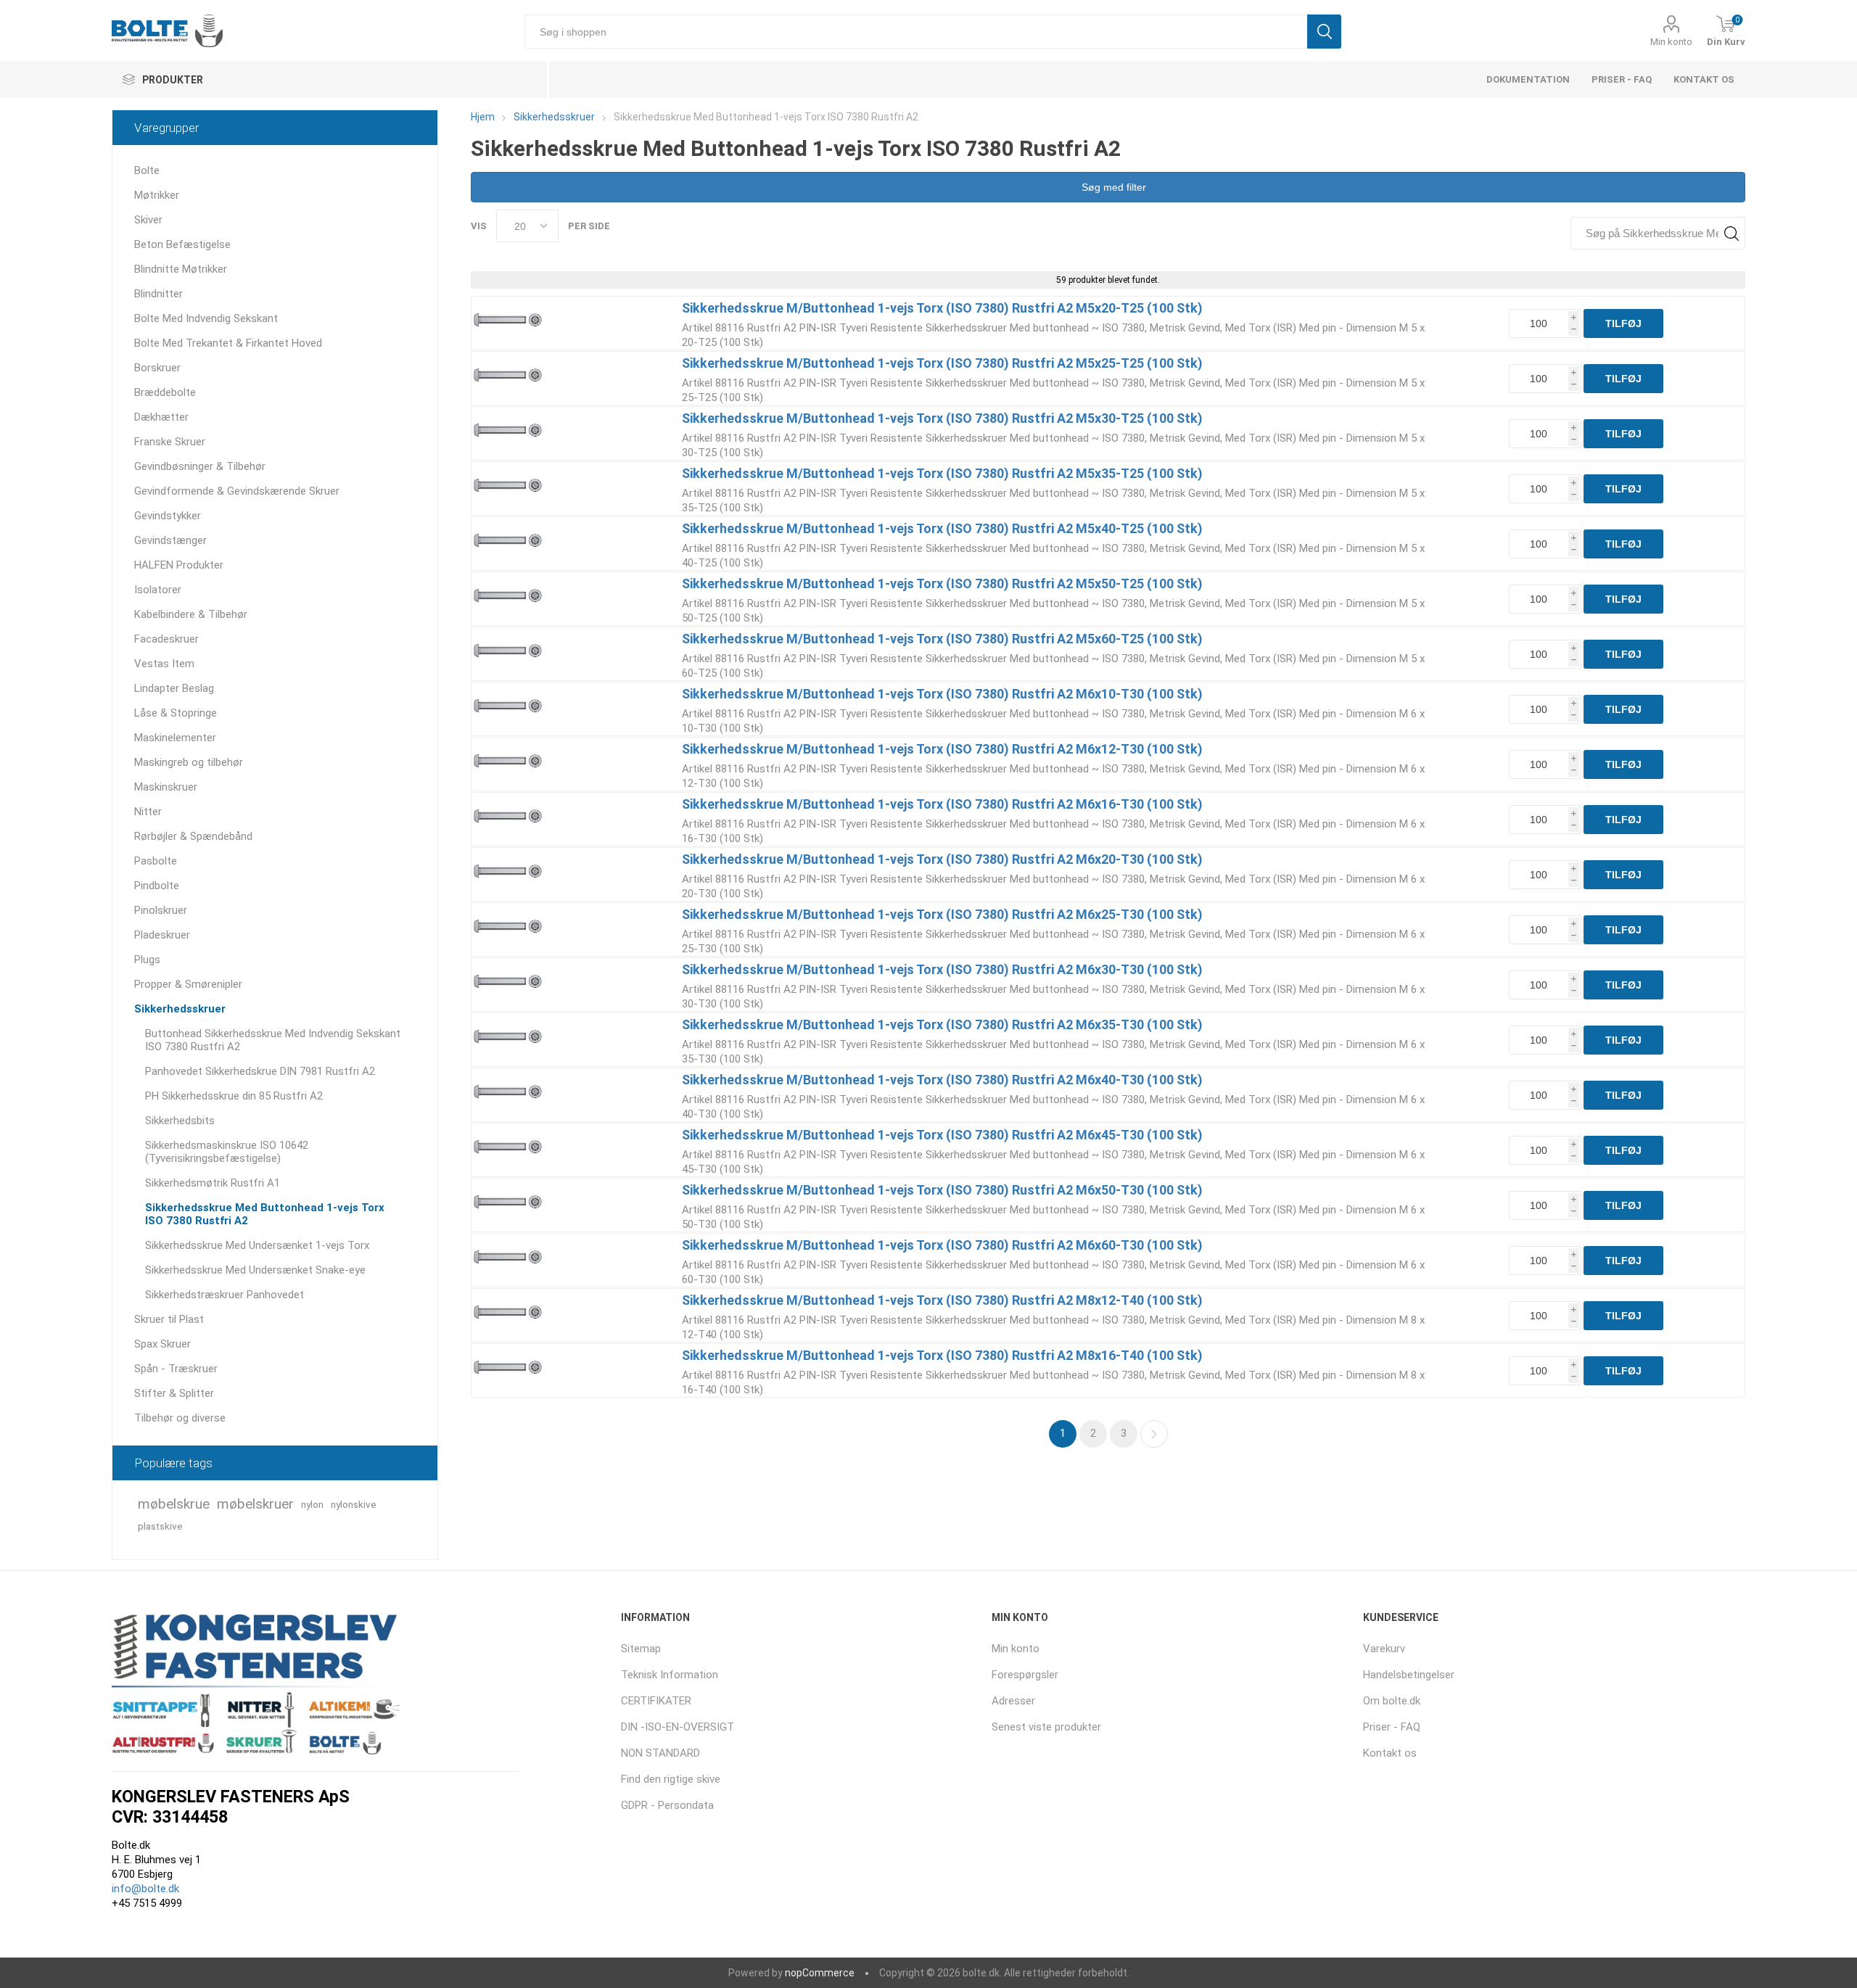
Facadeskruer (166, 639)
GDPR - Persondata (667, 1805)
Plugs (147, 960)
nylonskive (354, 1504)
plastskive (160, 1526)
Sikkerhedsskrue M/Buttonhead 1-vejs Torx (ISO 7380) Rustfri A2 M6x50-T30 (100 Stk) (942, 1190)
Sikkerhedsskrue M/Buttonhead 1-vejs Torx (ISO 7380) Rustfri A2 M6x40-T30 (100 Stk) (942, 1080)
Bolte (147, 170)
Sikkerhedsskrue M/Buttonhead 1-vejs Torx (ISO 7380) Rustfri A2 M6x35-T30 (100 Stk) (942, 1024)
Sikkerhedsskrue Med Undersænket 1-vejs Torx (257, 1245)
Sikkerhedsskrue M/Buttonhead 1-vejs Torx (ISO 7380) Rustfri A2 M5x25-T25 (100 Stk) (942, 363)
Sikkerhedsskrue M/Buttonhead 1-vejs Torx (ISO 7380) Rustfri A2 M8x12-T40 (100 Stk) (942, 1300)
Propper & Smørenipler (188, 984)
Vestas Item (164, 664)
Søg (1324, 32)
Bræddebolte (165, 392)
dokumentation (1528, 79)
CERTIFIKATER (656, 1701)
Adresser (1013, 1701)
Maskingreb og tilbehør (189, 762)
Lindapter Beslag (174, 688)
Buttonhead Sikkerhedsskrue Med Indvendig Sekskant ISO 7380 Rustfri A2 (273, 1040)
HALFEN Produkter (179, 565)
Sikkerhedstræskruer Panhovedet (225, 1295)
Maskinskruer (166, 787)
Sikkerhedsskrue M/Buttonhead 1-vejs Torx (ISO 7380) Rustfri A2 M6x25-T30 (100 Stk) (942, 914)
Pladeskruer (162, 935)
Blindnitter (158, 294)
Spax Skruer (162, 1344)
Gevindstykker (168, 516)
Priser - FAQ (1622, 79)
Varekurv (1384, 1649)
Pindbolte (157, 886)
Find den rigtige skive (671, 1779)
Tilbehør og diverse (180, 1418)
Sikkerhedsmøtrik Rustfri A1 (213, 1183)
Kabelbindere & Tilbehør (191, 614)
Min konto (1671, 42)
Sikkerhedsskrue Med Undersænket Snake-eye (255, 1270)
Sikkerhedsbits (180, 1121)
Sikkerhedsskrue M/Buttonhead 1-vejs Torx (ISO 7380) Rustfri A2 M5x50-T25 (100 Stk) (942, 583)
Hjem (483, 117)
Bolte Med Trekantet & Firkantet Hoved (228, 343)
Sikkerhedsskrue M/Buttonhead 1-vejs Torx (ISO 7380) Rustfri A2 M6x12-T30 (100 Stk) (942, 749)
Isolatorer (158, 590)
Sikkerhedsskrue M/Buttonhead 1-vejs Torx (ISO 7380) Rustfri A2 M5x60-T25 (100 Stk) (942, 639)
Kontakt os (1704, 79)
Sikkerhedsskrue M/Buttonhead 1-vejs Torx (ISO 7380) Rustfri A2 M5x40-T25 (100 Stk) (942, 528)
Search (1731, 233)
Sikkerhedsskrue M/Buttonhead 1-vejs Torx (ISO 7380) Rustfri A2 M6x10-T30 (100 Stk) (942, 694)
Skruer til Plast (169, 1319)
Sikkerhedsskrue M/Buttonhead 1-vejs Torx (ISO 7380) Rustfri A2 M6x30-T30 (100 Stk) (942, 969)
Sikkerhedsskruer (180, 1009)
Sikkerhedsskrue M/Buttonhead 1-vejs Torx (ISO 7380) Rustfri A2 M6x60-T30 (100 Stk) (942, 1245)
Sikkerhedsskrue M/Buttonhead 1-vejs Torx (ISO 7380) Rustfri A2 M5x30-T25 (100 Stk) (942, 418)
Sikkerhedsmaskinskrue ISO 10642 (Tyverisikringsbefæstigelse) (227, 1152)
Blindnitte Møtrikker (181, 269)
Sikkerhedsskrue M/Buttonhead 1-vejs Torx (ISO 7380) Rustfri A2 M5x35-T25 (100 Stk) (942, 473)
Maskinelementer (175, 738)
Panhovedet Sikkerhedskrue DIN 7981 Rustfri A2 (260, 1071)
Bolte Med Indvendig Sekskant (206, 318)
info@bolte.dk (145, 1889)
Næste (1154, 1434)
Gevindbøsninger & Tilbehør (200, 466)
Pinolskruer (161, 910)
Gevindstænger (170, 540)
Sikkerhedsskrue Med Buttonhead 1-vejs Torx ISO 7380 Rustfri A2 (265, 1214)
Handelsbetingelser (1409, 1675)
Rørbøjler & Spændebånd (193, 836)
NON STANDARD (660, 1753)
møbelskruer (255, 1504)
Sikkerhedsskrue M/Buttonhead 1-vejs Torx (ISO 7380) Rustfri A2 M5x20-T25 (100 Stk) (942, 308)
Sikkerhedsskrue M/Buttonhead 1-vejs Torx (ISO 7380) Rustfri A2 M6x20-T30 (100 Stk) (942, 859)
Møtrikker (157, 195)
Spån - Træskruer (176, 1369)
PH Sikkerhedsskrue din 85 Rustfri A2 (234, 1096)
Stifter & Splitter (174, 1393)
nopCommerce (820, 1973)
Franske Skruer (170, 442)
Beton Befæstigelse (182, 244)
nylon (312, 1504)
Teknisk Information (670, 1675)
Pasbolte (156, 861)
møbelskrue (174, 1504)
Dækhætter (161, 417)
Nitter (148, 812)
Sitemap (641, 1649)
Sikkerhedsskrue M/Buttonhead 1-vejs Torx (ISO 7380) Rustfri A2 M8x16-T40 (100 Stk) (942, 1355)
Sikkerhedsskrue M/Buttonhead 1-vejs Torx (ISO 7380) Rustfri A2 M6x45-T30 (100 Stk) (942, 1135)
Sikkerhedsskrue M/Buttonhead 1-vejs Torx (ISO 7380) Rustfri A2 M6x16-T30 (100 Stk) (942, 804)
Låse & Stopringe (176, 713)
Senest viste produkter (1046, 1727)
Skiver (148, 220)
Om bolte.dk (1392, 1701)
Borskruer (157, 368)
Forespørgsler (1025, 1675)
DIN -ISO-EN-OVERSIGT (678, 1727)
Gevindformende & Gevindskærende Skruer (237, 491)
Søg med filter (1112, 187)
